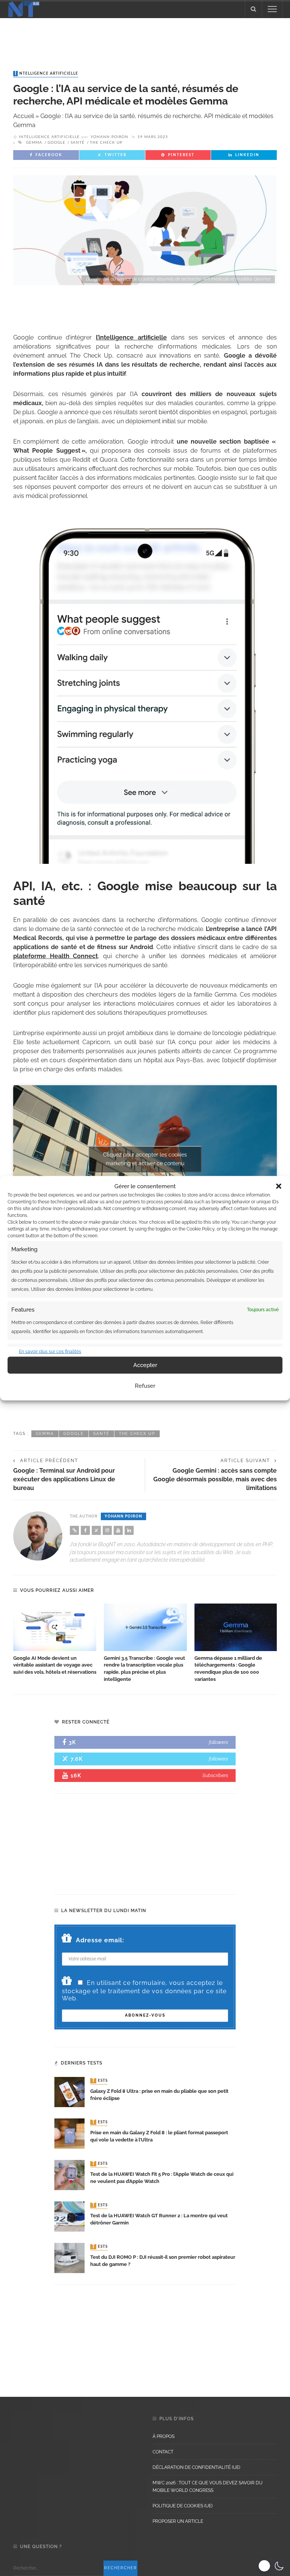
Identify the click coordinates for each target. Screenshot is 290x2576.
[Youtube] (118, 1530)
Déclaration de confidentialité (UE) (196, 2467)
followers (218, 1742)
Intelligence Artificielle (46, 74)
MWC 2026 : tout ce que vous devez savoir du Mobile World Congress (207, 2487)
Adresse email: (100, 1940)
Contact (163, 2452)
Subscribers (215, 1775)
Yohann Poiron (110, 137)
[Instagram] (107, 1530)
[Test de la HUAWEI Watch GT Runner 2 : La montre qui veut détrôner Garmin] (69, 2216)
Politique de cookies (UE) (183, 2506)
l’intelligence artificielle (131, 337)
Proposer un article (178, 2521)
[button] (279, 1186)
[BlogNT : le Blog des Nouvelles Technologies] (24, 8)
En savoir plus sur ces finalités (50, 1351)
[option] (55, 1640)
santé (78, 143)
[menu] (272, 9)
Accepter (145, 1365)
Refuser (145, 1386)
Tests (100, 2081)
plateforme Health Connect (56, 956)
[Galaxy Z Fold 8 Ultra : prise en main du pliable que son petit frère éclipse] (69, 2091)
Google (56, 143)
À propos (164, 2436)
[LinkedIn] (129, 1530)
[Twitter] (96, 1530)
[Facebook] (85, 1530)
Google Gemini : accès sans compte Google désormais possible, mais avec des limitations (215, 1479)
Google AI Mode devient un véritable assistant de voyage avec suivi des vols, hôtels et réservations (55, 1665)
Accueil (24, 116)
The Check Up (106, 143)
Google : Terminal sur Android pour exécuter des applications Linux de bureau (64, 1479)
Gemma (34, 143)
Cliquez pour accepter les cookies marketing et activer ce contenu (145, 1159)
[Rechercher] (253, 9)
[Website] (74, 1530)
